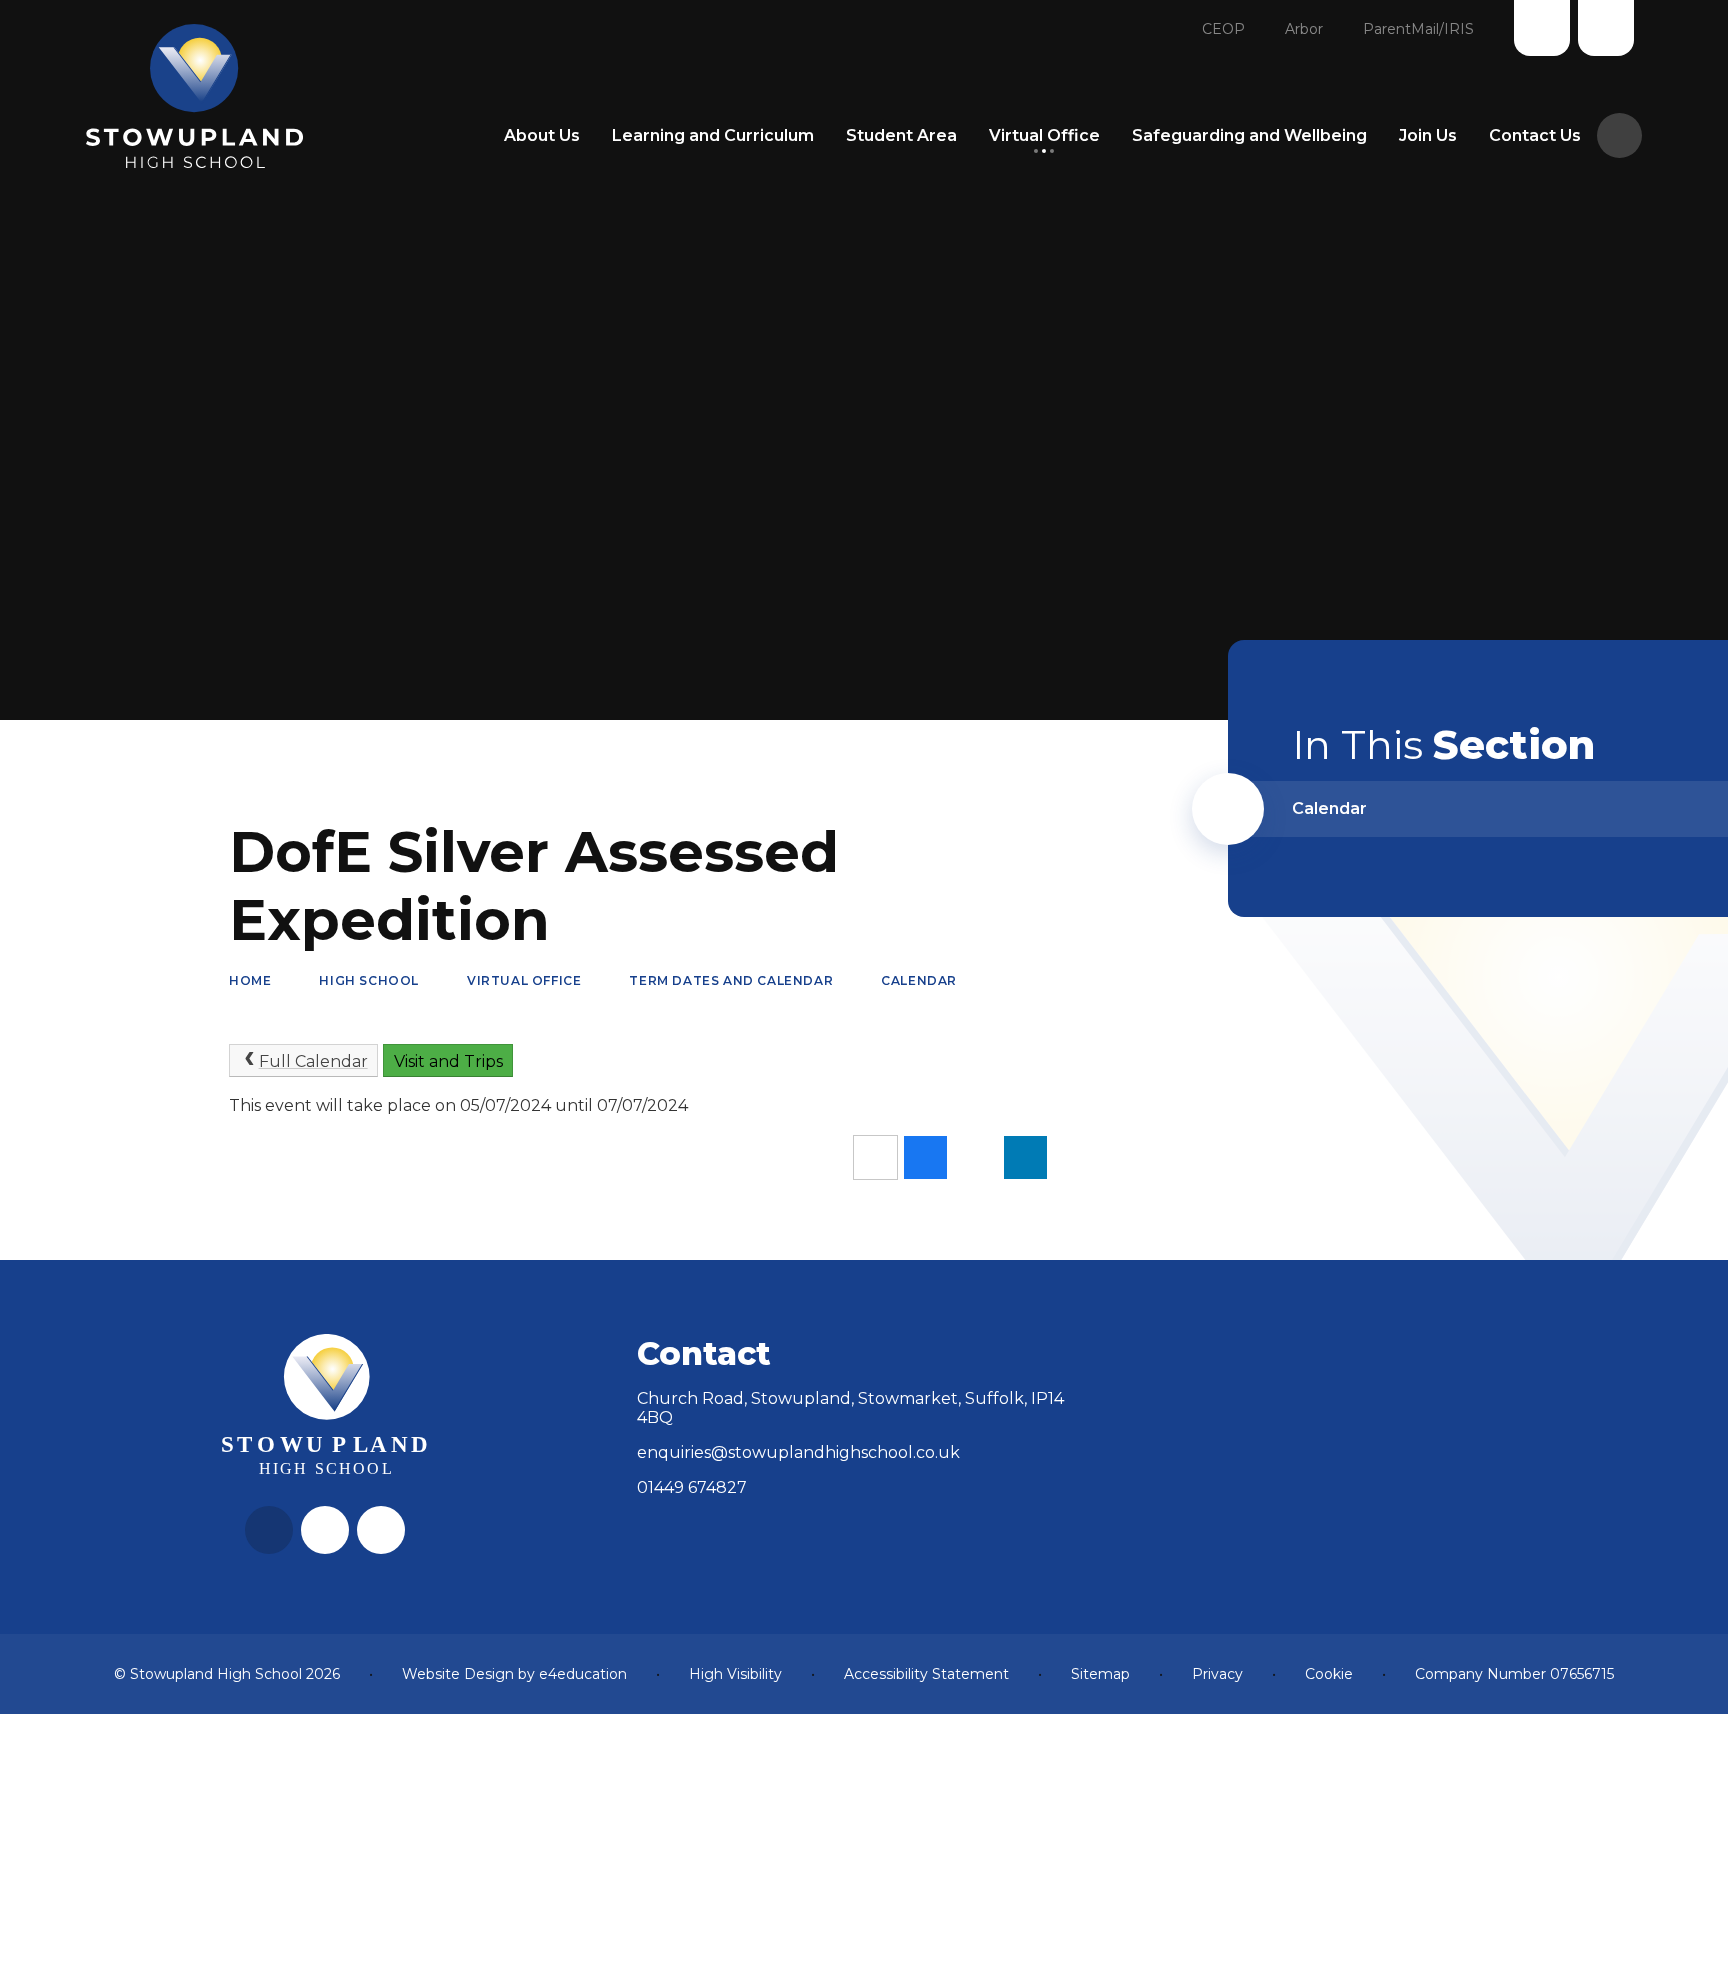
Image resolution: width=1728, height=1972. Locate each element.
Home (250, 980)
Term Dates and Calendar (731, 980)
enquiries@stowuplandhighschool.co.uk (798, 1452)
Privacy (1217, 1674)
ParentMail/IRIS (1418, 29)
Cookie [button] (1329, 1674)
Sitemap (1100, 1674)
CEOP (1223, 29)
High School (369, 980)
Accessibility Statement (926, 1674)
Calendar (919, 980)
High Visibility (735, 1674)
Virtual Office (524, 980)
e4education (583, 1674)
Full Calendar (313, 1061)
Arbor (1304, 29)
